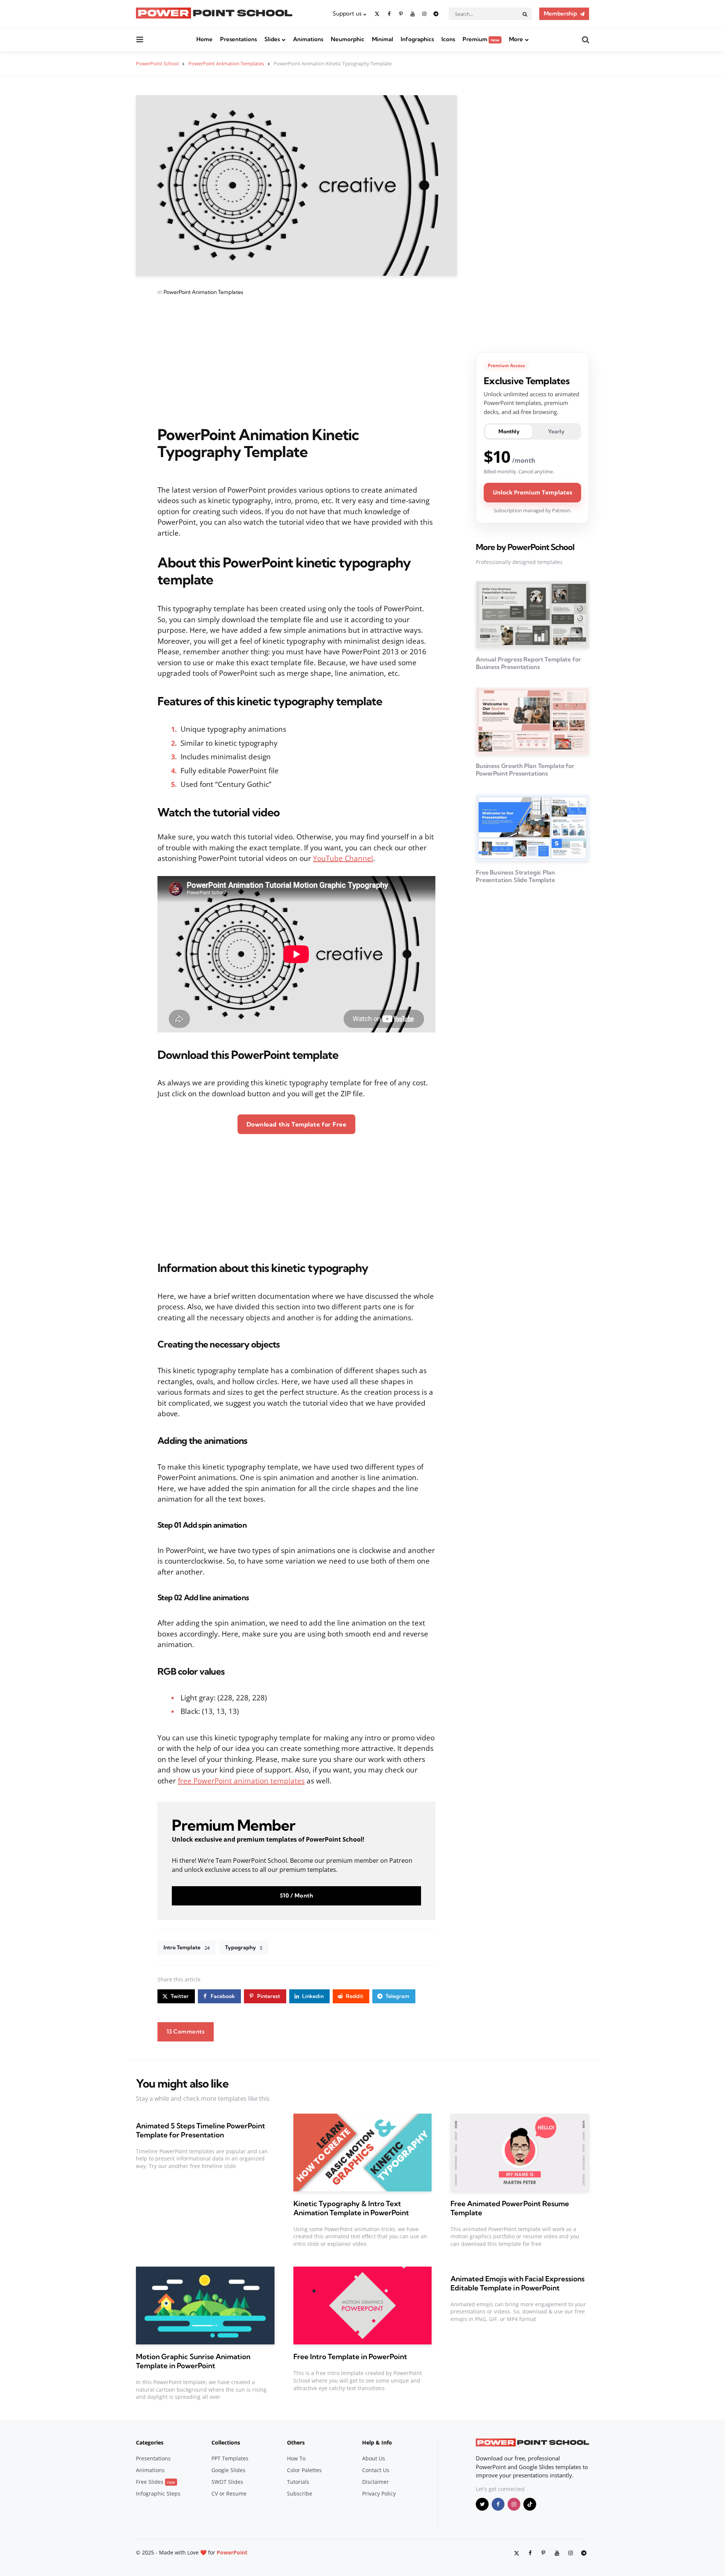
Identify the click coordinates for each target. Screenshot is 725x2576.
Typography (244, 1947)
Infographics (417, 39)
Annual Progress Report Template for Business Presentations (528, 663)
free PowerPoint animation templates (241, 1781)
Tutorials (298, 2482)
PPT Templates (230, 2458)
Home (204, 39)
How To (296, 2458)
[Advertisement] (296, 361)
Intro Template (187, 1947)
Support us (347, 13)
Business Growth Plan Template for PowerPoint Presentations (525, 770)
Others (296, 2442)
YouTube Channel (343, 858)
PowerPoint (232, 2552)
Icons (448, 39)
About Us (374, 2458)
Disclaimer (376, 2482)
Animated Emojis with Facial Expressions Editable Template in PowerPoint (517, 2283)
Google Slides (228, 2470)
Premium (481, 39)
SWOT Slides (227, 2482)
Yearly (556, 431)
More (516, 39)
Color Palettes (304, 2470)
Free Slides (156, 2482)
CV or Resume (229, 2493)
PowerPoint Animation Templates (203, 292)
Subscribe (300, 2493)
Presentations (238, 39)
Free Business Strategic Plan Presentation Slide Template (515, 876)
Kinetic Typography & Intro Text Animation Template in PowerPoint (351, 2208)
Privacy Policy (379, 2493)
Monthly (509, 431)
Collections (226, 2442)
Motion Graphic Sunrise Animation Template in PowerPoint (193, 2361)
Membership (560, 13)
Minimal (383, 39)
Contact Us (376, 2470)
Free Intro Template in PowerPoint (350, 2357)
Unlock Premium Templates (532, 492)
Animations (308, 39)
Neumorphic (348, 39)
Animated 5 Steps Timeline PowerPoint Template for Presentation (201, 2130)
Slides (272, 39)
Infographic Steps (158, 2493)
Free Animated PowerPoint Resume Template (510, 2208)
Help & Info (377, 2442)
